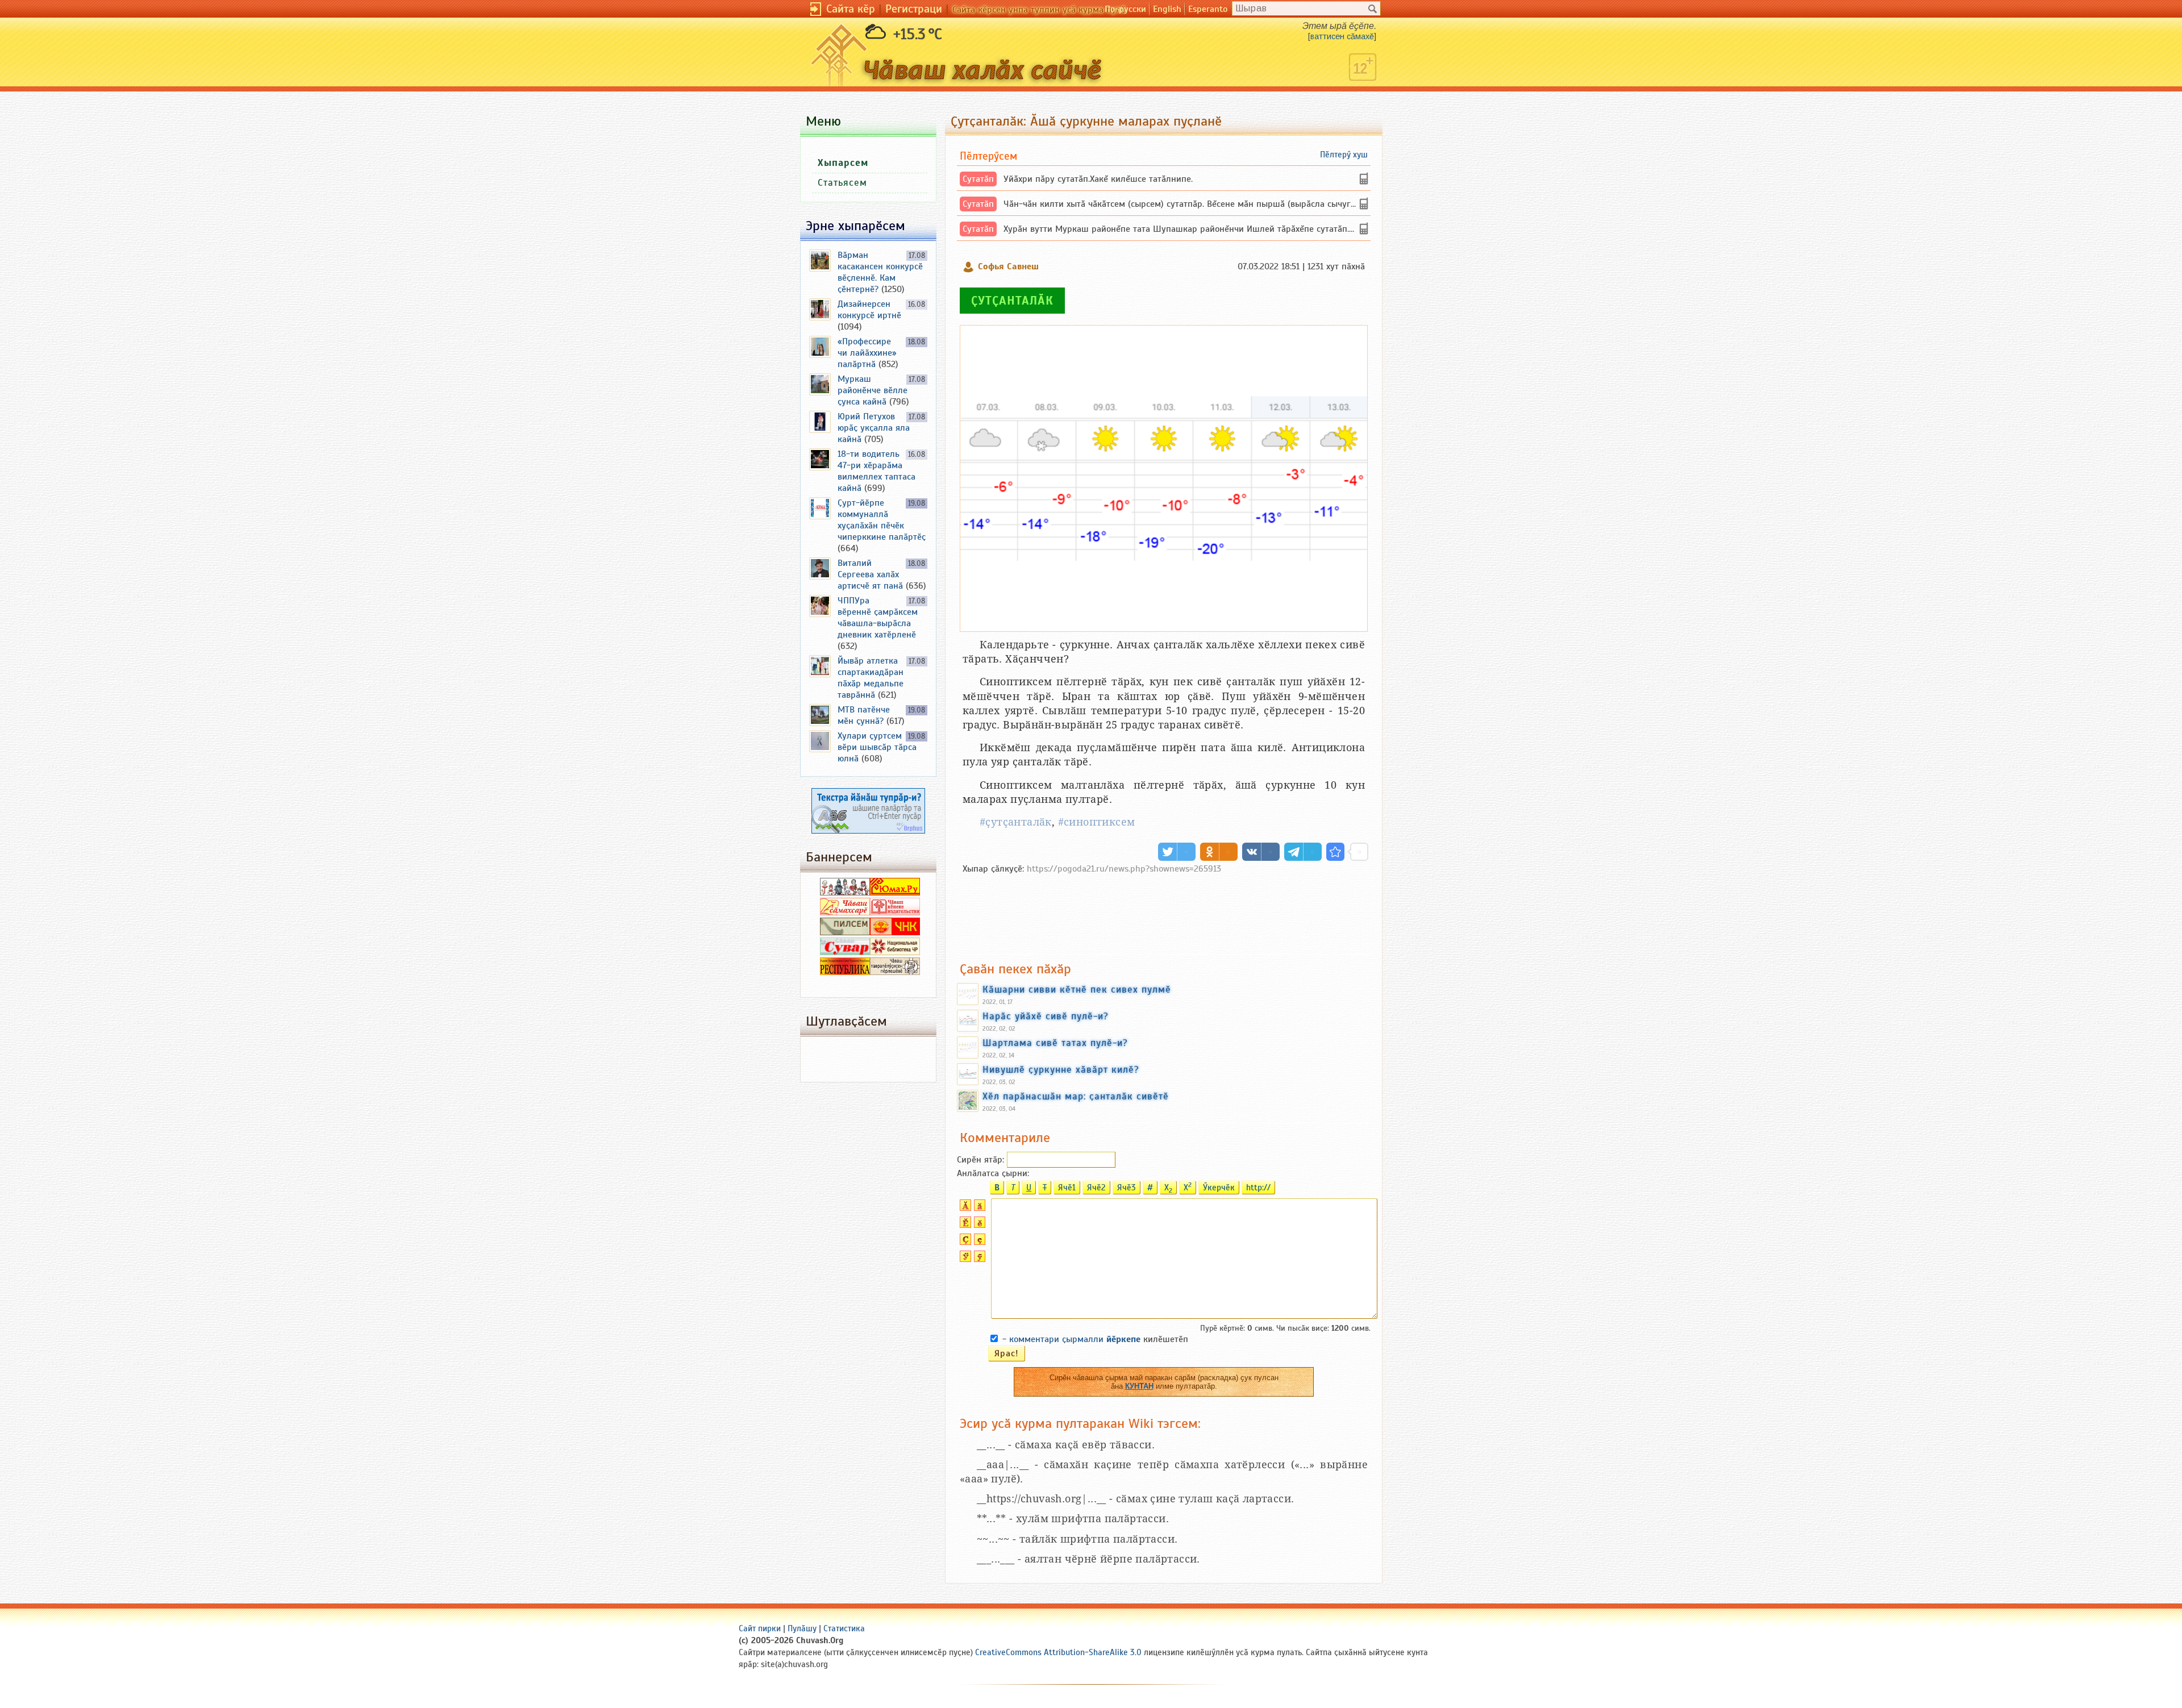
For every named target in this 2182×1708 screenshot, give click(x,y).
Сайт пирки (760, 1628)
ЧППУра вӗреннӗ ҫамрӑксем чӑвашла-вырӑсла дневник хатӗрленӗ (878, 618)
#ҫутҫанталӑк (1016, 822)
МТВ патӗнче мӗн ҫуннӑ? (864, 715)
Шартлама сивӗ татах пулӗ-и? (1055, 1043)
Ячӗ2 (1096, 1188)
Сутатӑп (978, 179)
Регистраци (914, 9)
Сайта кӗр (851, 9)
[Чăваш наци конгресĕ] (895, 932)
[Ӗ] (964, 1225)
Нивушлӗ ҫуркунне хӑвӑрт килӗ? (1061, 1069)
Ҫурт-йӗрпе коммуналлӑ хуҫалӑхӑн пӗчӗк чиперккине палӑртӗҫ (882, 520)
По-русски (1125, 9)
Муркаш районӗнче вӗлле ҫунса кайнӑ (873, 390)
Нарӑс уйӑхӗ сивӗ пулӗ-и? (1046, 1016)
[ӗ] (978, 1225)
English (1167, 9)
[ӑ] (978, 1208)
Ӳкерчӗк (1219, 1188)
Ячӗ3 (1127, 1188)
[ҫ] (978, 1242)
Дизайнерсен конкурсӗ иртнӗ (869, 310)
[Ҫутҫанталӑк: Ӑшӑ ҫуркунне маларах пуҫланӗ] (1335, 852)
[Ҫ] (964, 1242)
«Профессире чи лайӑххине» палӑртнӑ (867, 353)
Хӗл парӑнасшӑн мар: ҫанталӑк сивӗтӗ (1076, 1096)
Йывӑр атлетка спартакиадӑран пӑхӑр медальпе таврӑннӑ (871, 678)
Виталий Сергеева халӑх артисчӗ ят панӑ (870, 574)
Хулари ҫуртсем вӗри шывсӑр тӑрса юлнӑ (877, 747)
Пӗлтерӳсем (988, 156)
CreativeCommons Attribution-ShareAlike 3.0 (1058, 1652)
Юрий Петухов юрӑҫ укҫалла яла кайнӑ (874, 428)
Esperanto (1208, 9)
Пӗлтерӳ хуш (1344, 155)
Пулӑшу (802, 1628)
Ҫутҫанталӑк (1012, 301)
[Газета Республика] (845, 972)
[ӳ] (978, 1259)
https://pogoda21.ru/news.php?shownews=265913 (1124, 869)
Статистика (844, 1628)
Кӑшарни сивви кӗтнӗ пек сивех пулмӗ (1077, 989)
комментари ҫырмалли (1075, 1339)
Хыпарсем (843, 163)
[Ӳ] (964, 1259)
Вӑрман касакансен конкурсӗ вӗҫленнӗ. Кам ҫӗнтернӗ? (880, 272)
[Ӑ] (964, 1208)
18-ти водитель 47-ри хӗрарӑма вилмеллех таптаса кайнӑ (876, 471)
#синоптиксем (1097, 822)
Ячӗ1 (1067, 1188)
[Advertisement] (1164, 912)
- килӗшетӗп (1095, 1339)
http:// (1258, 1188)
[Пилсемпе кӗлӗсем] (845, 932)
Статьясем (842, 183)
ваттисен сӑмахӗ (1342, 36)
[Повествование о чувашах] (845, 893)
